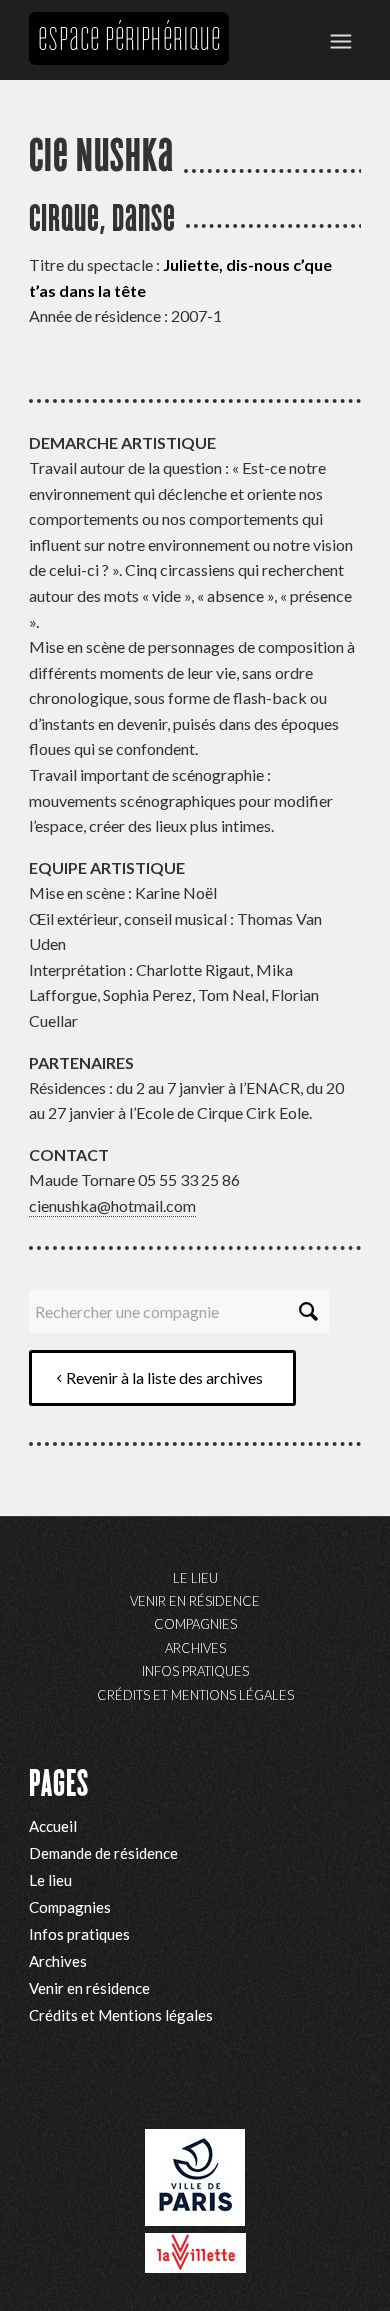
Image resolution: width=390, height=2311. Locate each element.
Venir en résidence (195, 1601)
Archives (195, 1648)
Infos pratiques (195, 1671)
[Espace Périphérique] (129, 40)
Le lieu (195, 1578)
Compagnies (195, 1624)
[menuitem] (341, 40)
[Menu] (341, 40)
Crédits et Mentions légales (195, 1695)
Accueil (53, 1826)
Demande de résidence (103, 1853)
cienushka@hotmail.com (112, 1205)
